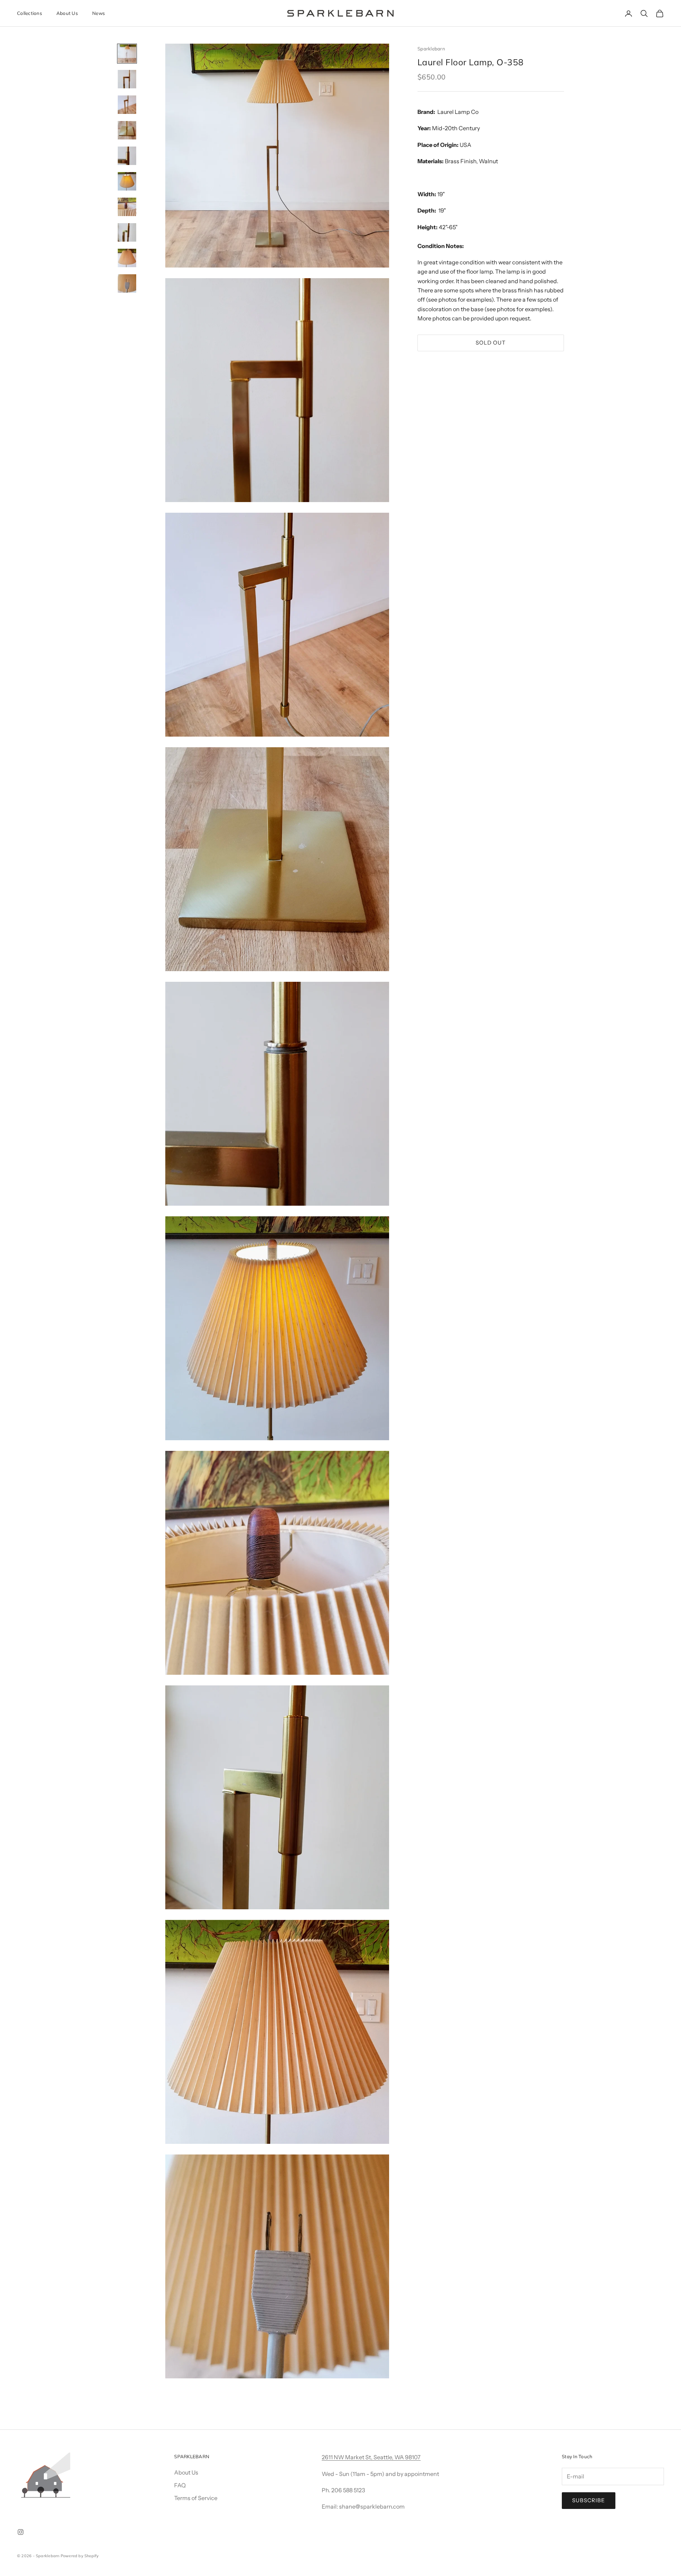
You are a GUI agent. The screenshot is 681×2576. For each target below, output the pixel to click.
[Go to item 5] (127, 156)
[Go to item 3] (127, 105)
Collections (30, 13)
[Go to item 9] (127, 258)
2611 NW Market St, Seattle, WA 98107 (371, 2457)
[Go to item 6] (127, 181)
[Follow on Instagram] (21, 2532)
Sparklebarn (431, 49)
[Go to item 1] (127, 54)
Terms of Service (196, 2498)
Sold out (491, 343)
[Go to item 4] (127, 130)
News (99, 13)
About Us (67, 13)
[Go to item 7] (127, 207)
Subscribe (589, 2500)
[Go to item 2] (127, 79)
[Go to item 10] (127, 284)
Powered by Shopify (80, 2556)
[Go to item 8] (127, 232)
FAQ (180, 2485)
